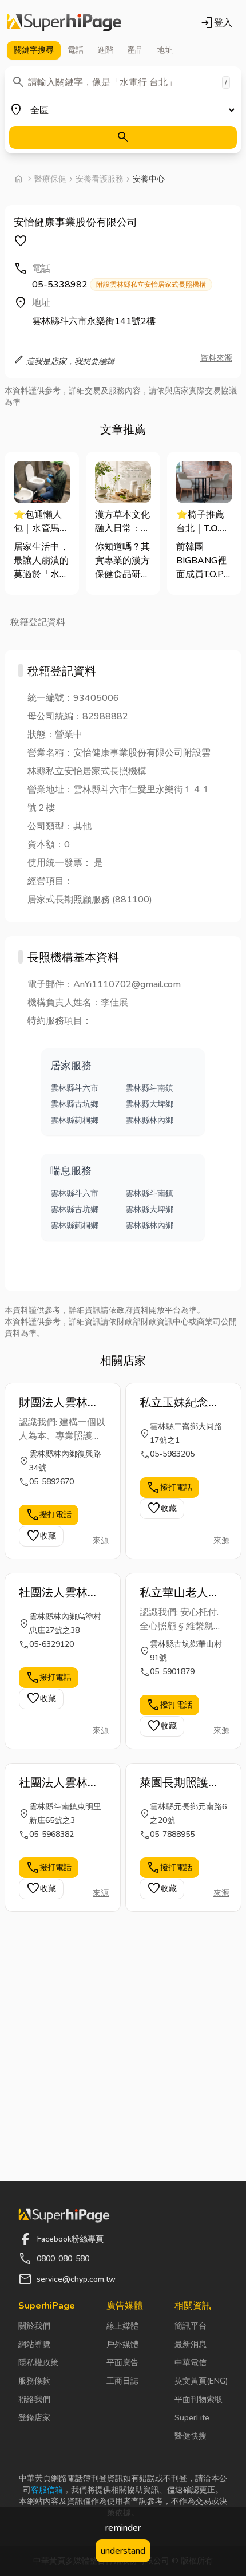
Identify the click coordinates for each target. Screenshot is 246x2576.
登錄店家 (34, 2418)
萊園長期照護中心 (180, 1783)
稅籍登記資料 (38, 622)
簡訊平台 (191, 2326)
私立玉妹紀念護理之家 (180, 1403)
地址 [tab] (165, 50)
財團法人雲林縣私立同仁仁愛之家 (59, 1403)
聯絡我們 (34, 2399)
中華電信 (191, 2363)
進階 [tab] (105, 50)
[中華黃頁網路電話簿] (64, 23)
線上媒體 (122, 2326)
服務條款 (34, 2381)
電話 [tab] (76, 50)
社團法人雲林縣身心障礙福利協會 (59, 1593)
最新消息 (191, 2344)
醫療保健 (50, 179)
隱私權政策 (38, 2363)
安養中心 (149, 179)
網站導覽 (34, 2344)
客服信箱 (47, 2490)
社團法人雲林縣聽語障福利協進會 (59, 1783)
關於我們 (34, 2326)
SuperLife (192, 2418)
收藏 (41, 1536)
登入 (216, 23)
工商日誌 (122, 2381)
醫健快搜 (191, 2436)
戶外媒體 (122, 2344)
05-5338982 (119, 285)
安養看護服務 (100, 179)
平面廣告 (122, 2363)
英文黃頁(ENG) (201, 2381)
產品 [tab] (135, 50)
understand (123, 2551)
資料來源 (216, 358)
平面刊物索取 (199, 2399)
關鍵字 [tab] (34, 50)
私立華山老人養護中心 (180, 1593)
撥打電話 (49, 1515)
